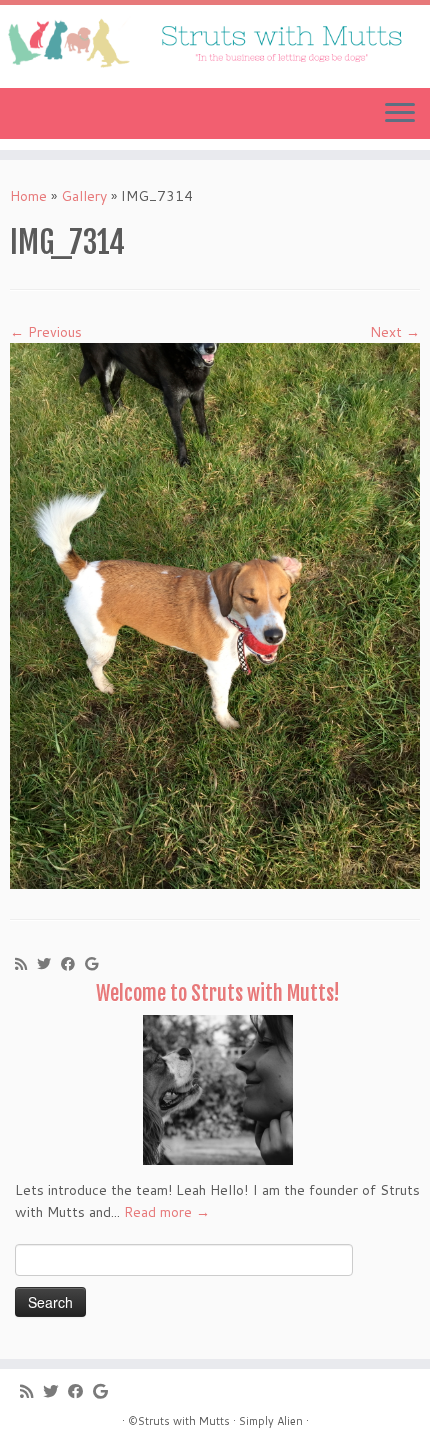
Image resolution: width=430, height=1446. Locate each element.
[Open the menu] (400, 114)
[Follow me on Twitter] (49, 964)
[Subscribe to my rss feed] (26, 964)
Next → (395, 332)
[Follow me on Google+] (96, 964)
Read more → (167, 1212)
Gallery (84, 196)
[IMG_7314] (215, 615)
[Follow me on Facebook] (73, 964)
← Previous (46, 332)
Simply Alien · (274, 1421)
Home (28, 196)
